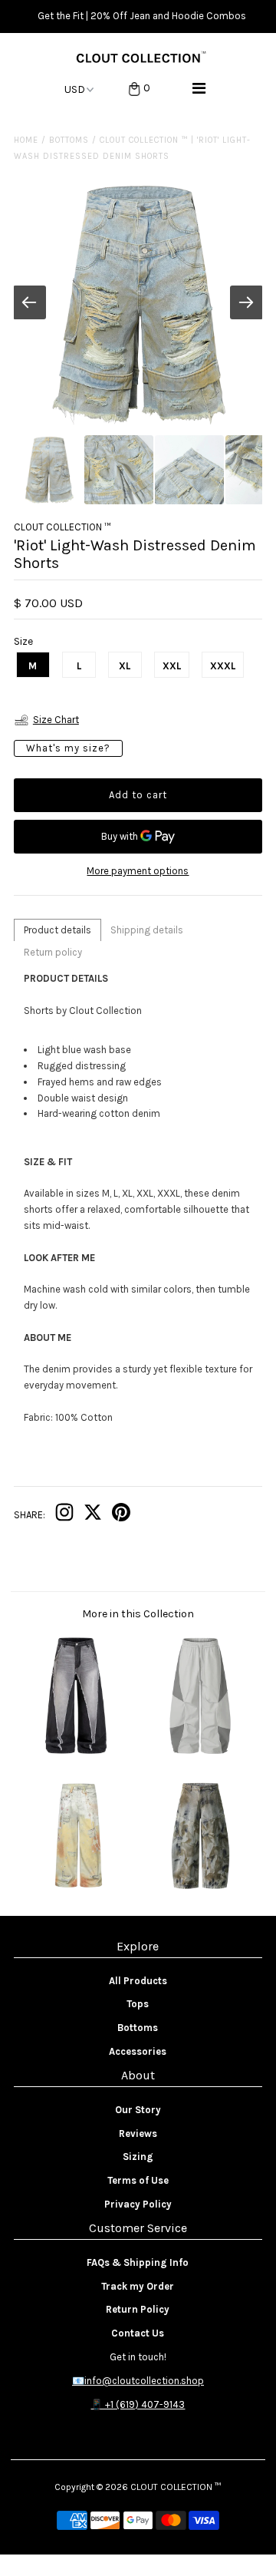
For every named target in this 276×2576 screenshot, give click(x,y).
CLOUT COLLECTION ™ (176, 2487)
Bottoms (69, 140)
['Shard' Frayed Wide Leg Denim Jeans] (76, 1752)
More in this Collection (138, 1614)
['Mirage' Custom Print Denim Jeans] (76, 1892)
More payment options (138, 871)
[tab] (58, 930)
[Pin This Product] (121, 1516)
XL (125, 666)
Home (26, 140)
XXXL (223, 666)
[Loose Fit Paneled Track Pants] (200, 1752)
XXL (172, 666)
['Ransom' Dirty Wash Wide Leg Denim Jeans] (200, 1892)
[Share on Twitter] (93, 1516)
